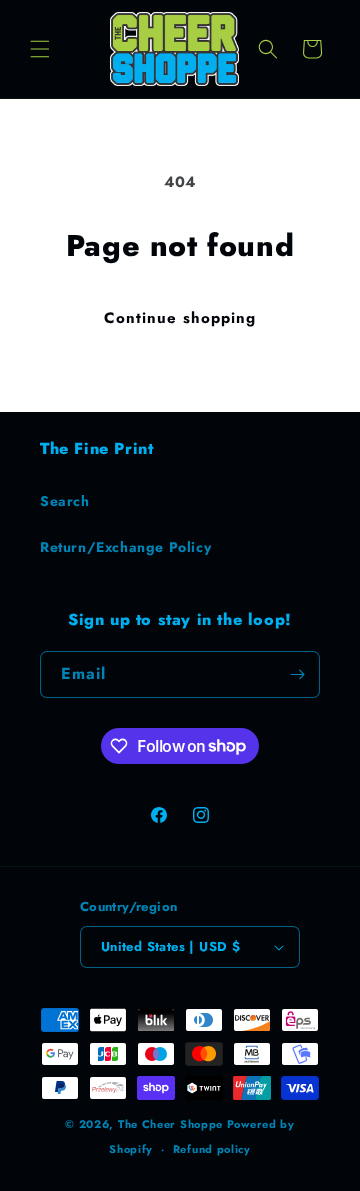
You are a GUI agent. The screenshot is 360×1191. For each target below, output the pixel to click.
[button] (40, 49)
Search (65, 501)
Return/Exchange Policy (125, 547)
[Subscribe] (297, 674)
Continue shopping (180, 318)
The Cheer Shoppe (170, 1124)
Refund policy (212, 1149)
